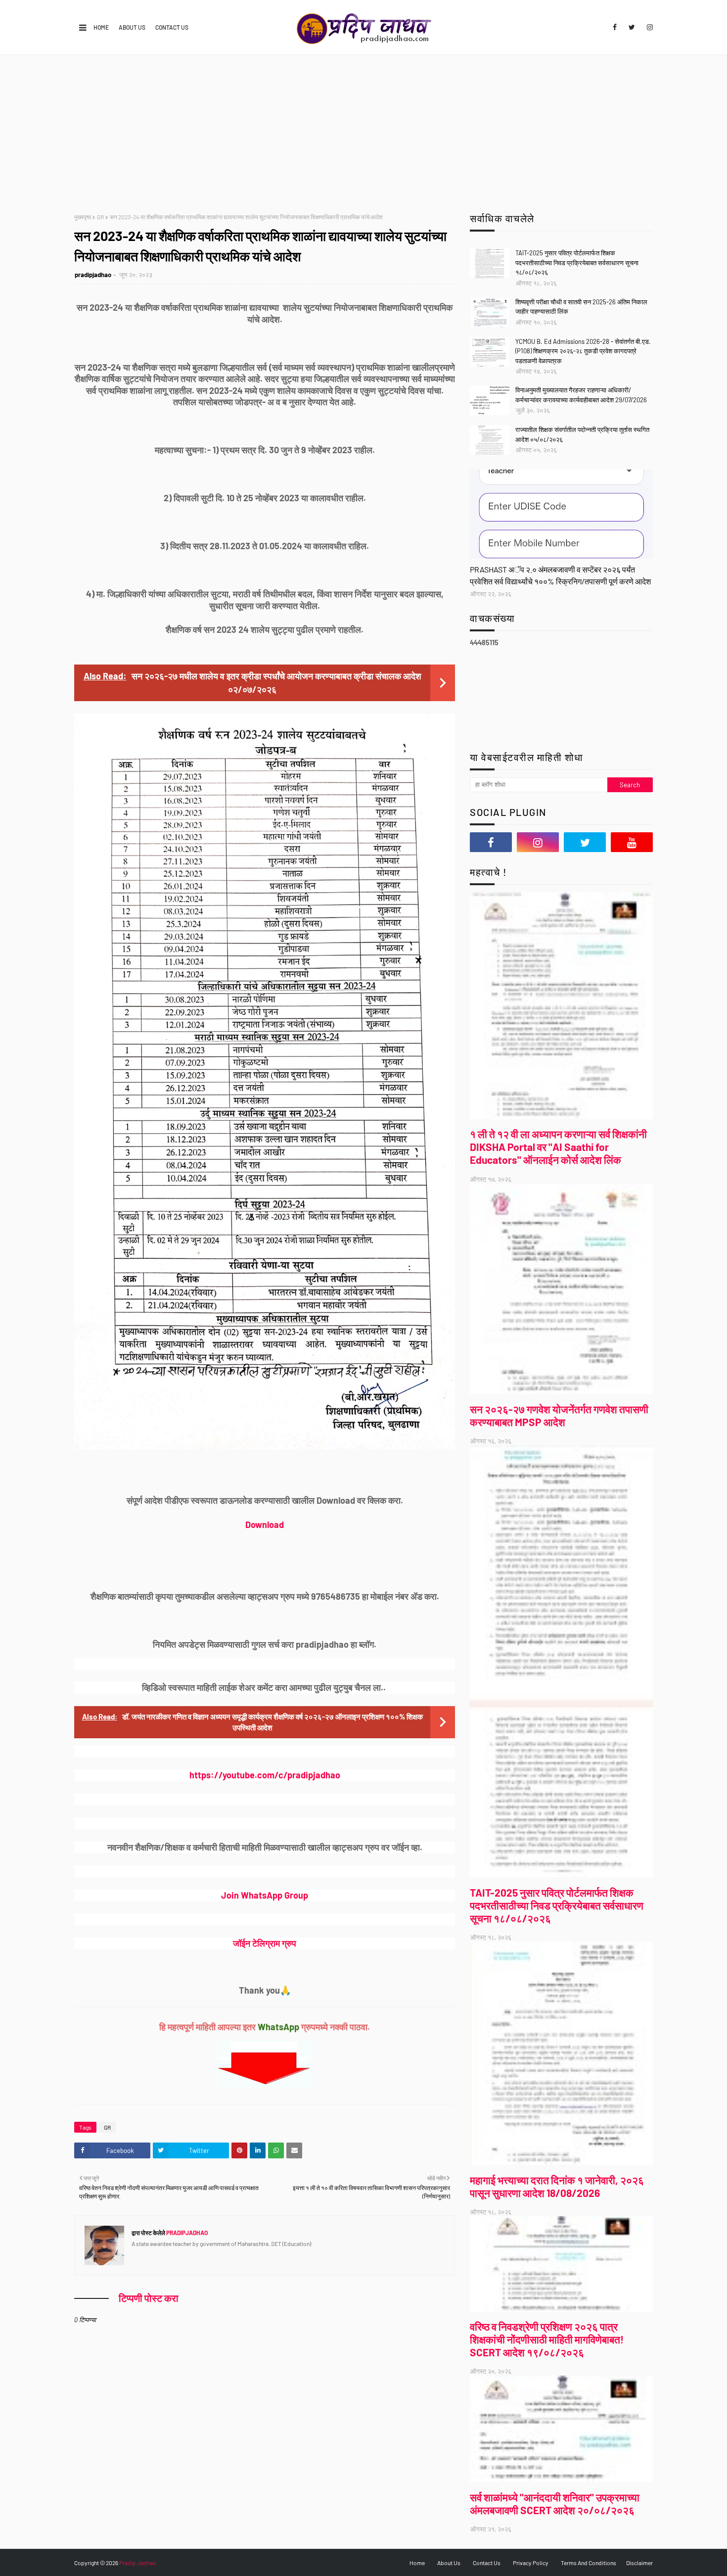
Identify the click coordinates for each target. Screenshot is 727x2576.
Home (101, 27)
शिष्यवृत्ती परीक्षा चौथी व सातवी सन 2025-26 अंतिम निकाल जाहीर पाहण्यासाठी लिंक (581, 307)
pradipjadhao (93, 275)
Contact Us (172, 27)
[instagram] (648, 27)
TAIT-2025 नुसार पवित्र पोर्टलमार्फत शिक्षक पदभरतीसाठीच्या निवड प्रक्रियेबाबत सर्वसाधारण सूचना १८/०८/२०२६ (577, 262)
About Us (132, 27)
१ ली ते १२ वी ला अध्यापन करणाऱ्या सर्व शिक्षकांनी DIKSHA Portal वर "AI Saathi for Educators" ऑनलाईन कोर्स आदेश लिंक (558, 1147)
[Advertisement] (363, 129)
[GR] (561, 514)
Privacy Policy (531, 2563)
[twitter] (632, 27)
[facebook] (615, 27)
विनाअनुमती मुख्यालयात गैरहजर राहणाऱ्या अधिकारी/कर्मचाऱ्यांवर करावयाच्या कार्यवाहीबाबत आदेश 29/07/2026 (581, 395)
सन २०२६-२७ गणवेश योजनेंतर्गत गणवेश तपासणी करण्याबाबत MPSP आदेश (559, 1415)
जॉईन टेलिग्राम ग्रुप (265, 1943)
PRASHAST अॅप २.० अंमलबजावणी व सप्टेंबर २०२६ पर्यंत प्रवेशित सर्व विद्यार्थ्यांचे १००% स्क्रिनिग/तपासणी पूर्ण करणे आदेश (560, 575)
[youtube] (632, 842)
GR (100, 217)
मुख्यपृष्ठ (83, 217)
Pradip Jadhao (138, 2563)
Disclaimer (639, 2563)
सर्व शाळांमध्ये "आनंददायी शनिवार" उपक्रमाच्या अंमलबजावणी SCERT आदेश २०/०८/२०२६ (555, 2504)
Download (265, 1525)
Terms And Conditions (589, 2563)
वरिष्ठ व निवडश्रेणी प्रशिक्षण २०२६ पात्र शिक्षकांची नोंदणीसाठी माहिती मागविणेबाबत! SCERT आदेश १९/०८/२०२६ (547, 2339)
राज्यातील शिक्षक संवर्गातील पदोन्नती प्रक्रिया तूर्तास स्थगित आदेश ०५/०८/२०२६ (582, 434)
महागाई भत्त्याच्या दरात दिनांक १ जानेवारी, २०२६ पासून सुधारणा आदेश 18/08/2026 (557, 2186)
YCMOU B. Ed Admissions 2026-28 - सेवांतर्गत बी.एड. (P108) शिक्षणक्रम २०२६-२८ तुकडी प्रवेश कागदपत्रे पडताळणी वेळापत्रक (583, 351)
